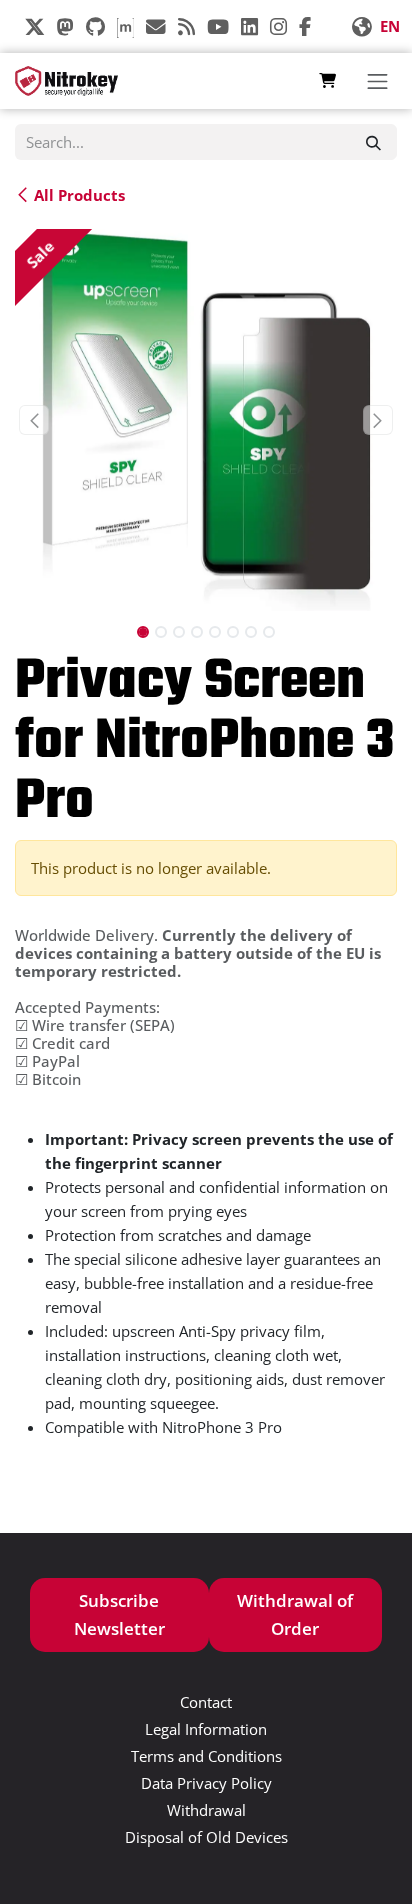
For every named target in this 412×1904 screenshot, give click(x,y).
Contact (206, 1702)
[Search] (373, 142)
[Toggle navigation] (377, 81)
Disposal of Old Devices (206, 1837)
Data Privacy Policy (206, 1783)
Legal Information (206, 1729)
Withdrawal (206, 1810)
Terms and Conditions (206, 1756)
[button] (34, 420)
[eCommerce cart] (327, 81)
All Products (79, 194)
